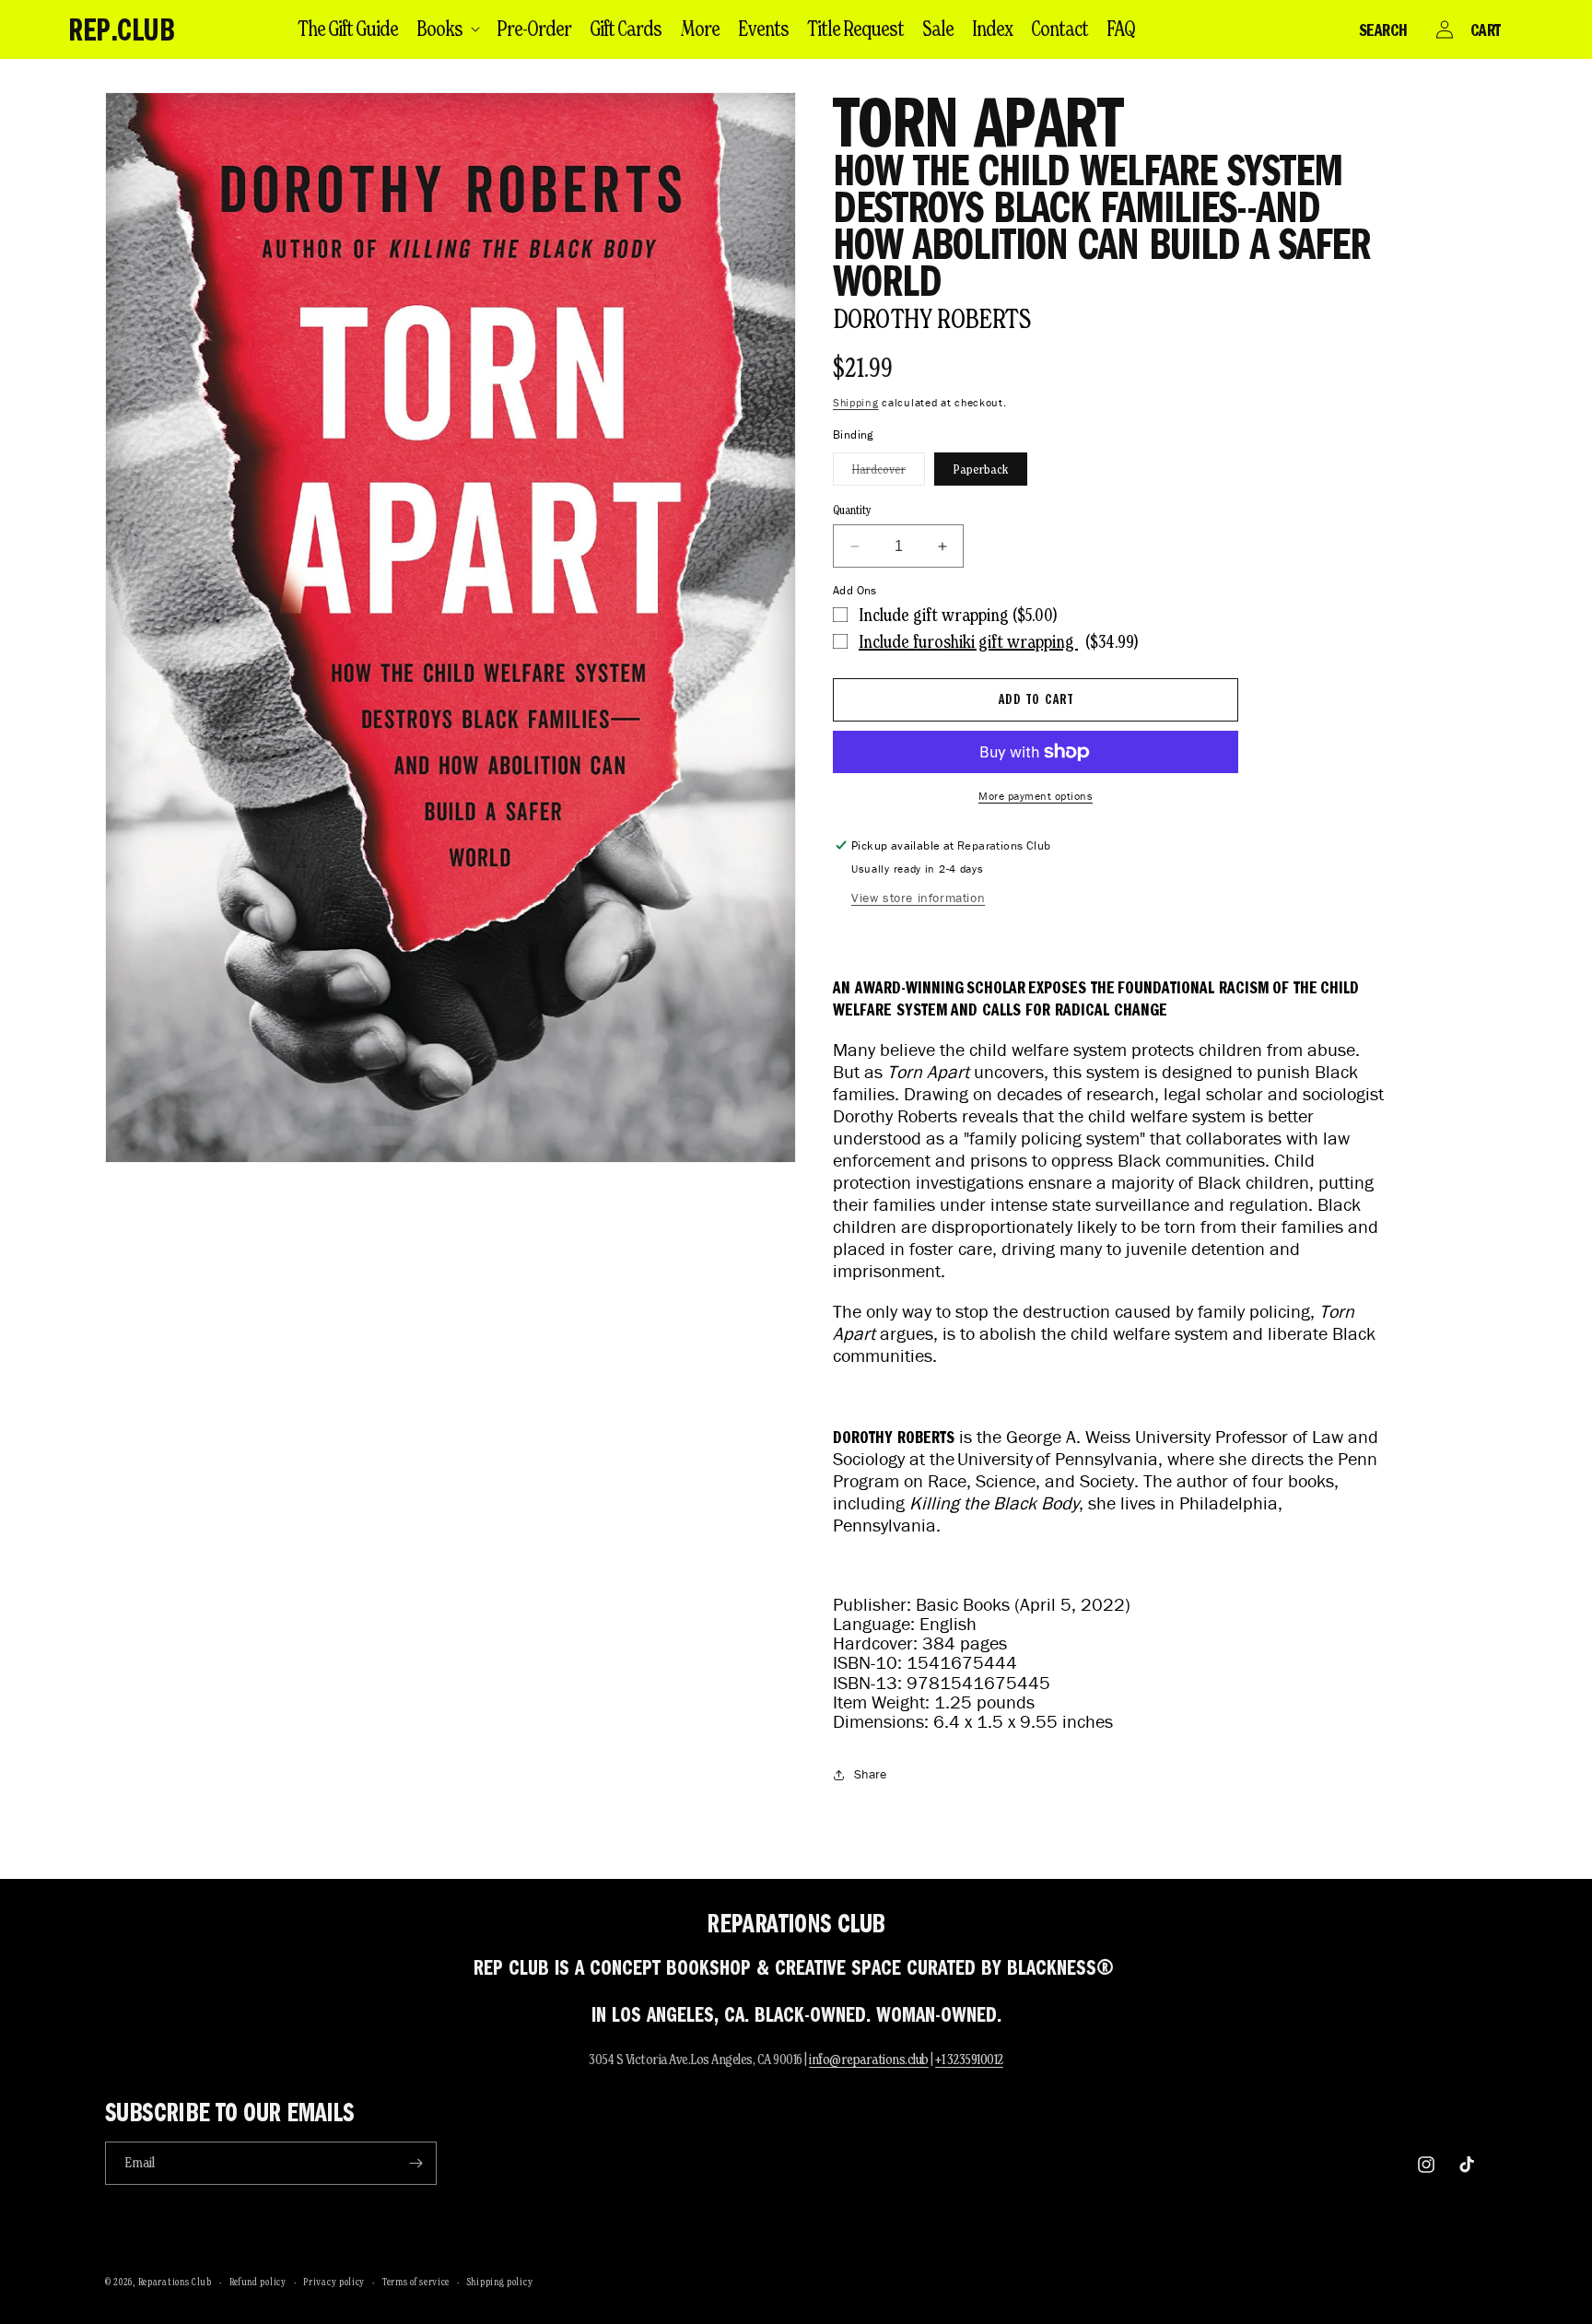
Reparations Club (175, 2282)
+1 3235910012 (969, 2059)
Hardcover (889, 473)
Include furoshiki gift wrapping (968, 641)
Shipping (856, 402)
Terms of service (416, 2282)
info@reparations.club (869, 2059)
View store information (918, 898)
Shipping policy (500, 2282)
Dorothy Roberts (931, 318)
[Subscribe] (416, 2163)
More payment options (1036, 796)
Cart (1486, 29)
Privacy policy (334, 2282)
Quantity (852, 510)
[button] (447, 29)
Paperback (981, 469)
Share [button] (870, 1774)
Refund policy (258, 2282)
